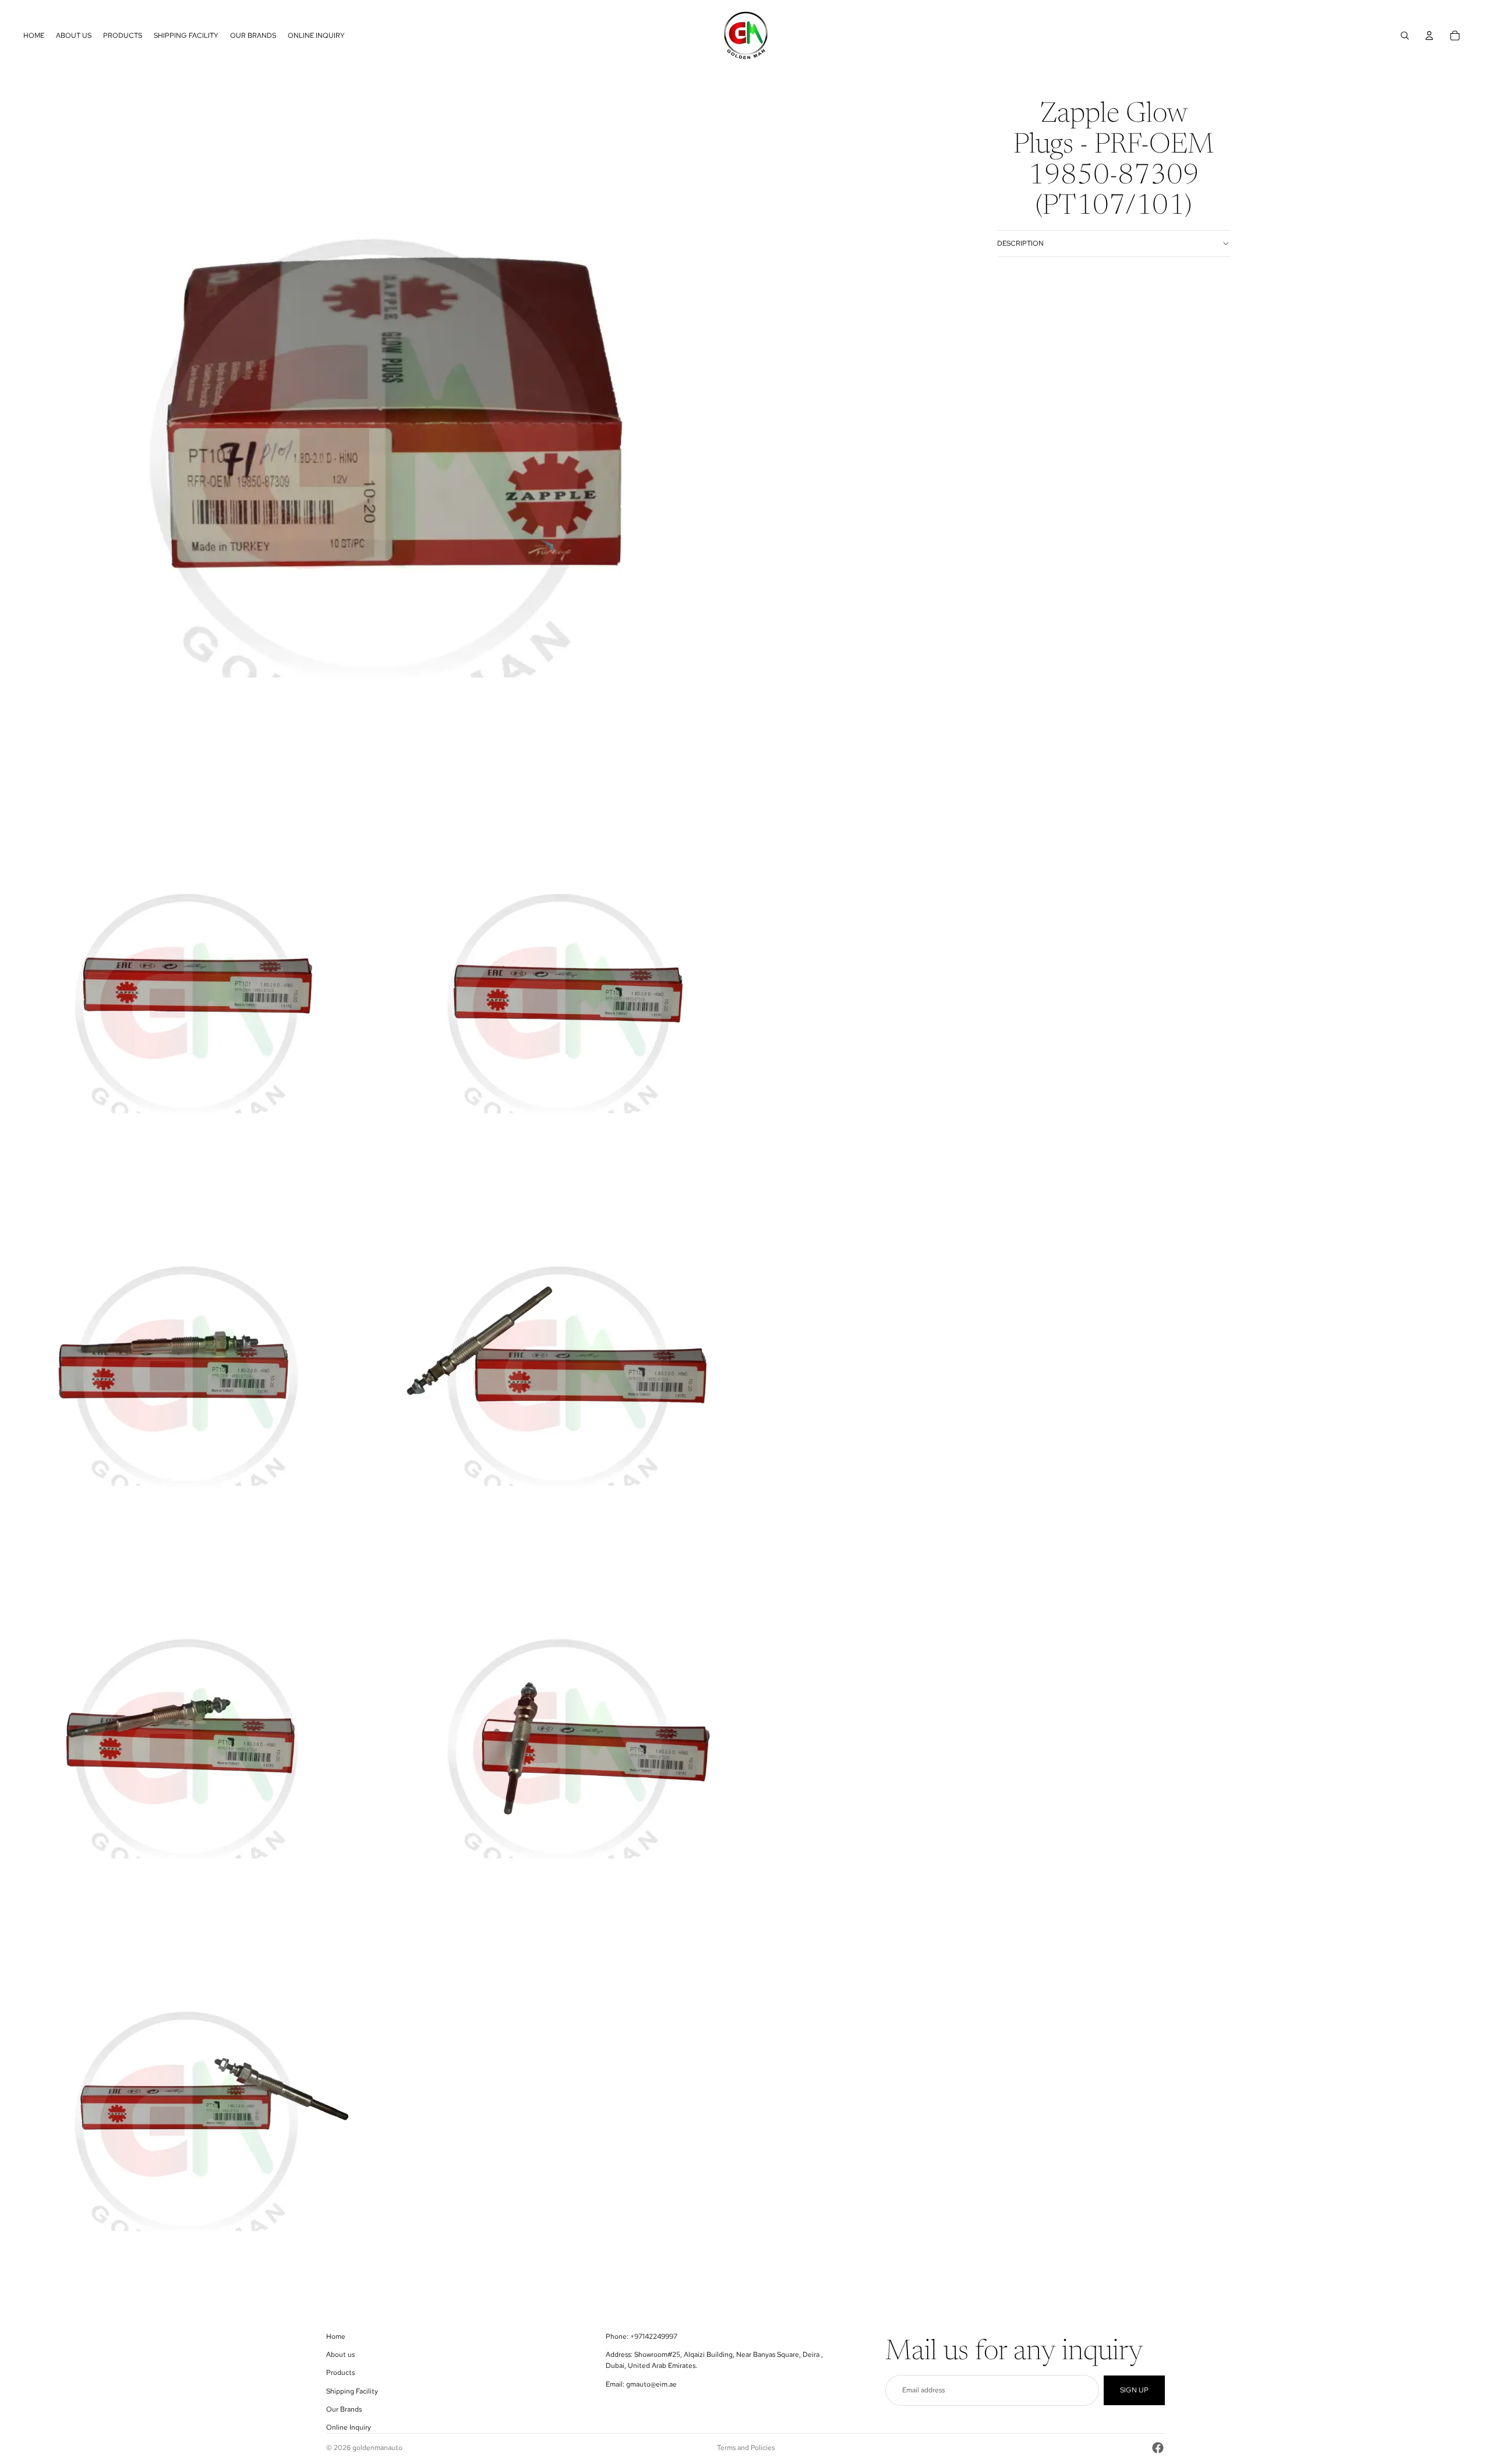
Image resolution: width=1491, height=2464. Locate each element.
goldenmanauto (377, 2448)
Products (340, 2373)
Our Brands (344, 2409)
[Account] (1429, 36)
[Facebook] (1158, 2448)
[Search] (1405, 36)
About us (340, 2355)
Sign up (1134, 2390)
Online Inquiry (349, 2427)
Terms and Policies (746, 2448)
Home (336, 2336)
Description (1020, 243)
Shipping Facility (352, 2391)
